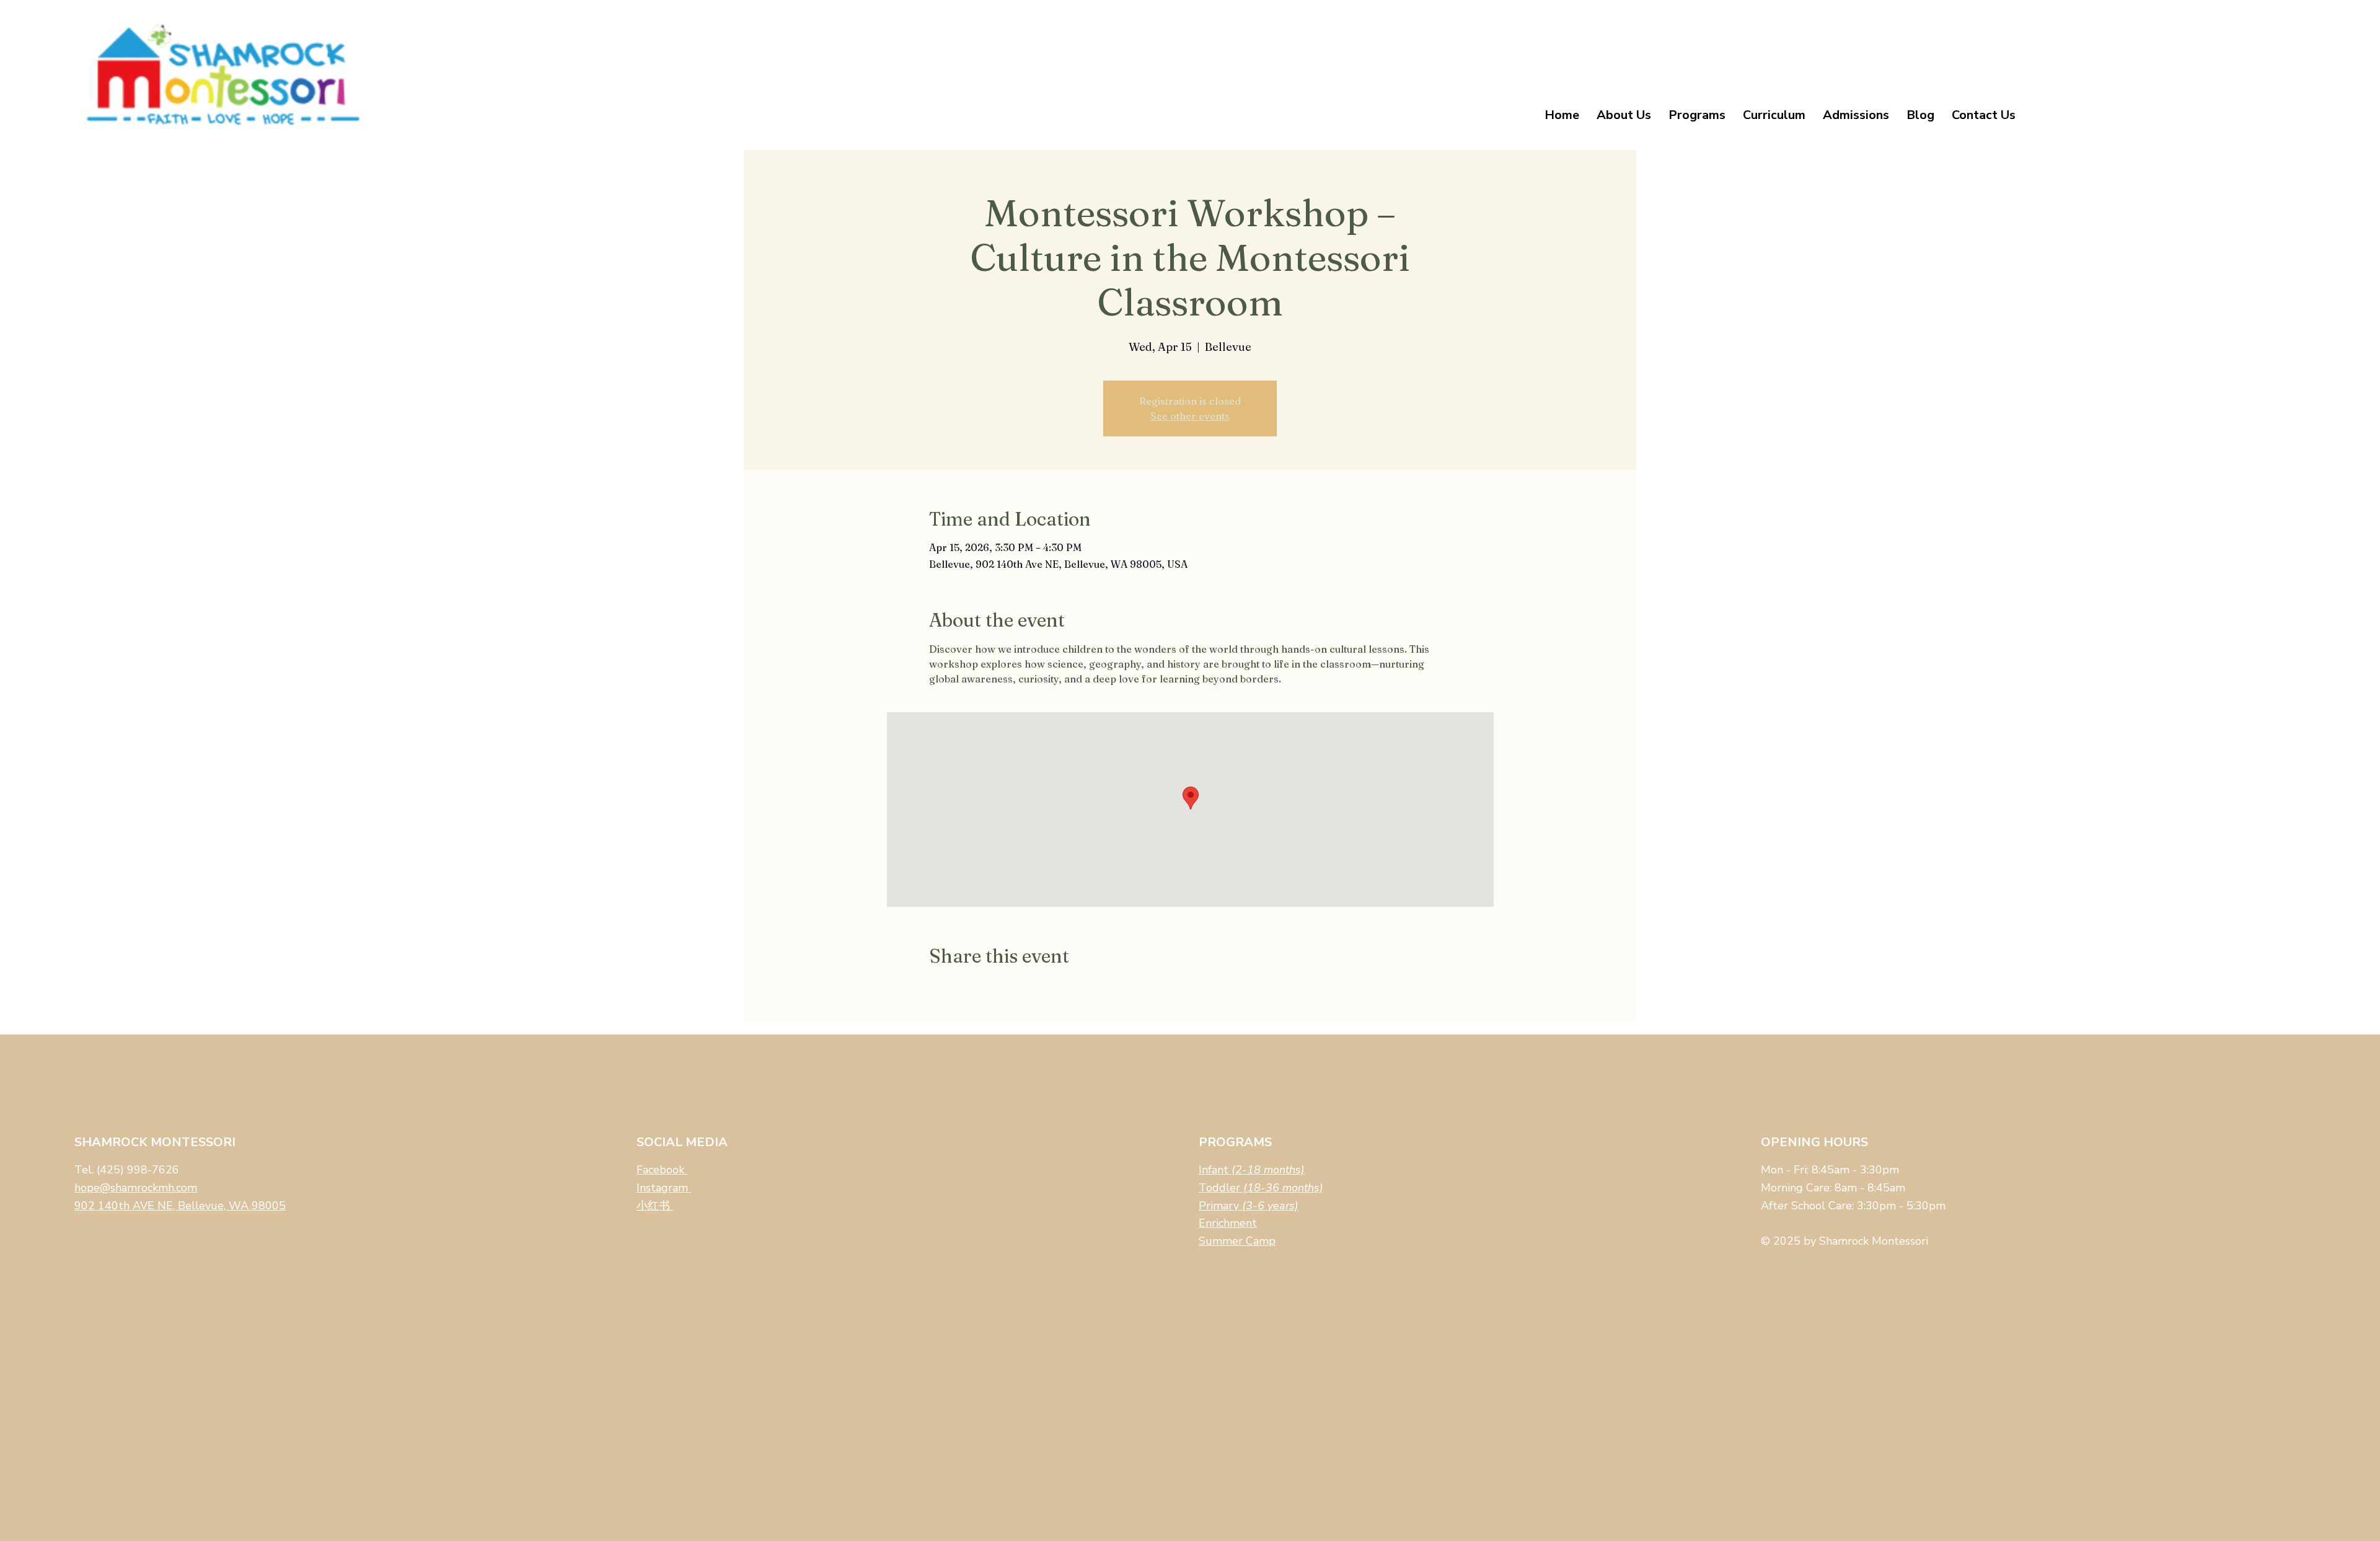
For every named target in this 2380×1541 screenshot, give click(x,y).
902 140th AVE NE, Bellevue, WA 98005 (180, 1206)
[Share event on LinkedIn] (996, 989)
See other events (1190, 416)
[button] (1624, 115)
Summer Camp (1237, 1241)
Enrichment (1228, 1223)
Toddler (1261, 1188)
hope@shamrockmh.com (136, 1188)
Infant (1252, 1170)
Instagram (664, 1188)
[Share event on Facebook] (935, 989)
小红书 (655, 1206)
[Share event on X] (965, 989)
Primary (1249, 1206)
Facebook (662, 1170)
